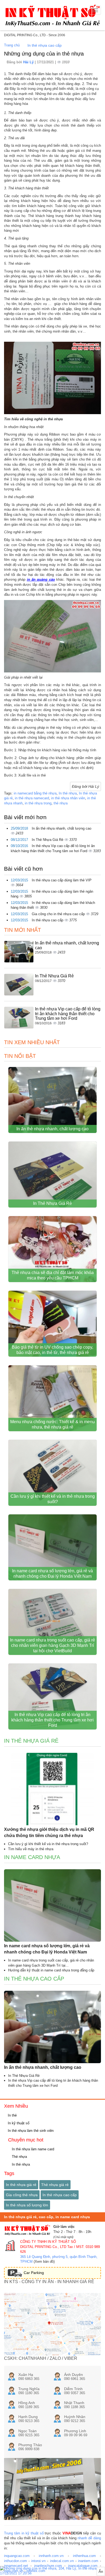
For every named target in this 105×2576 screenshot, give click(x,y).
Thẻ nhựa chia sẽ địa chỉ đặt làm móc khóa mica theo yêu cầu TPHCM (53, 1275)
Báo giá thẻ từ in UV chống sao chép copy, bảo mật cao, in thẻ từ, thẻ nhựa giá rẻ (52, 1350)
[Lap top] (52, 2571)
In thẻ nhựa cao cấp (45, 45)
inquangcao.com (17, 2556)
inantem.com (88, 2561)
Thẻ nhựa (19, 2157)
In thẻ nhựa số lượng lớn (27, 2205)
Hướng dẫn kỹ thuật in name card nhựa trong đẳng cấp (51, 1970)
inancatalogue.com (83, 2566)
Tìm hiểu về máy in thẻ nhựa (31, 1849)
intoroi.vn (38, 2561)
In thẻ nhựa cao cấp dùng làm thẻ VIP (62, 880)
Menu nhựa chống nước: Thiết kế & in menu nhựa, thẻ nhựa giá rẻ (52, 1424)
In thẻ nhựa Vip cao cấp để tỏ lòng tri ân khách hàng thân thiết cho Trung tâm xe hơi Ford (68, 1014)
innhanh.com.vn (51, 2556)
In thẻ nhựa (68, 793)
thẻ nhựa (61, 803)
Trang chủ (12, 45)
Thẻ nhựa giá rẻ (55, 2185)
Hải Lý (29, 62)
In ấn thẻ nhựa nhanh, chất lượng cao (62, 828)
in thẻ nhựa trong (38, 803)
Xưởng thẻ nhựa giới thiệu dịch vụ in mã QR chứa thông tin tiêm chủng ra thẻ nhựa (49, 1832)
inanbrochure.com (48, 2566)
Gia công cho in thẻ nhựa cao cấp (59, 914)
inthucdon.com (15, 2561)
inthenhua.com (84, 2556)
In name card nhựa (32, 1857)
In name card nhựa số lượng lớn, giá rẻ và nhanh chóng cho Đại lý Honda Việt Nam (52, 1574)
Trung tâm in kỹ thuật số (24, 2533)
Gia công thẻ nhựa (22, 2195)
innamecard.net (16, 2566)
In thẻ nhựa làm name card (32, 2149)
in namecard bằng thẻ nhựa (35, 793)
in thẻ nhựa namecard (32, 798)
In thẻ (12, 2115)
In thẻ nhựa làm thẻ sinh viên (30, 2131)
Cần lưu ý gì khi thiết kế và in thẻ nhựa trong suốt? (53, 1499)
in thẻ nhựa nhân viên (68, 798)
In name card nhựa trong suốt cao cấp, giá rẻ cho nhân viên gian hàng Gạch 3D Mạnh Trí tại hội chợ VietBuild (52, 1645)
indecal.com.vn (62, 2561)
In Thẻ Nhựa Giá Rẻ (48, 840)
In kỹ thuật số (18, 2123)
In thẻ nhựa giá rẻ (31, 1741)
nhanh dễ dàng (89, 2538)
